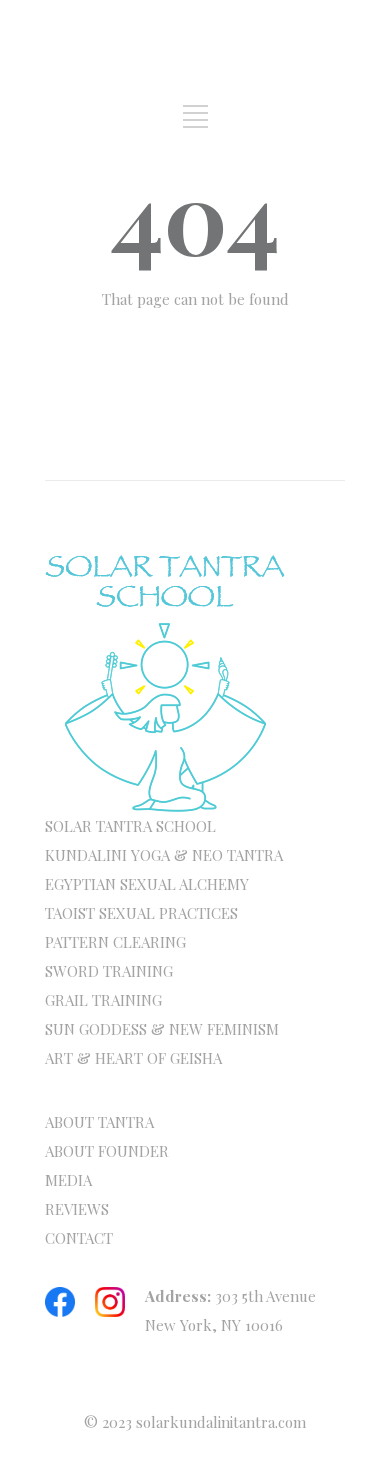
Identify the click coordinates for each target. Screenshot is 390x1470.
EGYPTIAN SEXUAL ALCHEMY (147, 884)
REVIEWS (77, 1209)
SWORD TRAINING (109, 971)
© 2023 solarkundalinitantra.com (195, 1422)
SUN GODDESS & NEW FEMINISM (162, 1029)
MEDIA (68, 1180)
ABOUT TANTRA (99, 1122)
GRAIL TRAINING (103, 1000)
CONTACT (79, 1238)
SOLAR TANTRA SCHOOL (130, 826)
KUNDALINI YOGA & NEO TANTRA (164, 855)
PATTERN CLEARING (115, 942)
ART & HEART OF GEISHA (133, 1058)
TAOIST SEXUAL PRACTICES (141, 913)
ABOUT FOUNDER (107, 1151)
